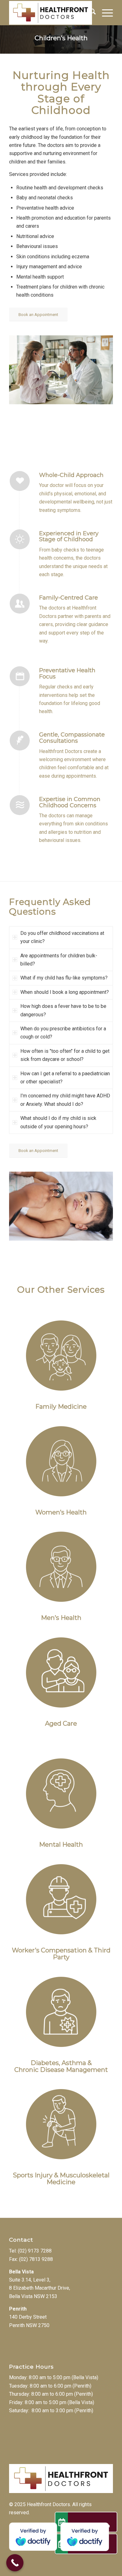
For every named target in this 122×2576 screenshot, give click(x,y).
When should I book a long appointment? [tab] (65, 992)
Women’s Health (61, 1512)
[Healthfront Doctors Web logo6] (51, 13)
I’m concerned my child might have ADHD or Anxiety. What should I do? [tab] (65, 1100)
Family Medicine (61, 1407)
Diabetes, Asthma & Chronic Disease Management (61, 2066)
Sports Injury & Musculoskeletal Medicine (61, 2179)
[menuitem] (90, 13)
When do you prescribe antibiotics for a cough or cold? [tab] (63, 1033)
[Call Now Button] (15, 2563)
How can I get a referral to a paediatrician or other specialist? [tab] (65, 1078)
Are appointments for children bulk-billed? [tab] (59, 960)
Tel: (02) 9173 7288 (30, 2251)
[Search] (90, 13)
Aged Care (61, 1723)
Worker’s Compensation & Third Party (61, 1954)
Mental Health (61, 1845)
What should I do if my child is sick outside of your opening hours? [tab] (58, 1122)
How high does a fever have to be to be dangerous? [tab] (63, 1010)
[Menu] (104, 13)
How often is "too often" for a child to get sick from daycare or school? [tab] (65, 1055)
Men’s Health (61, 1618)
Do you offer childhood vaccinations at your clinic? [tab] (62, 937)
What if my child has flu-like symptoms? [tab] (64, 978)
